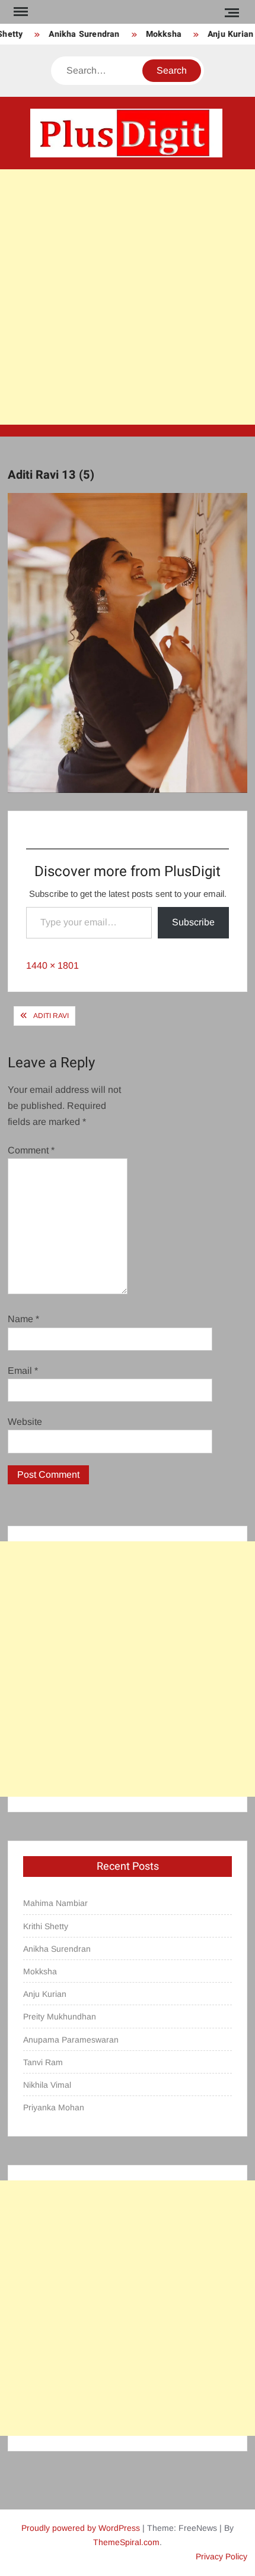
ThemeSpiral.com (126, 2542)
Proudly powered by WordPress (81, 2528)
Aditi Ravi (51, 1016)
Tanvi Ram (43, 2062)
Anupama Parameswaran (71, 2040)
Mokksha (157, 34)
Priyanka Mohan (54, 2107)
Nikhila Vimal (47, 2085)
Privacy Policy (221, 2556)
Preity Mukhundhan (60, 2016)
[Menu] (20, 12)
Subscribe (193, 922)
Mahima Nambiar (55, 1903)
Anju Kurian (224, 34)
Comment (31, 1150)
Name (23, 1319)
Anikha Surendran (77, 34)
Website (25, 1422)
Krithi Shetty (46, 1926)
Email (23, 1371)
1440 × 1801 (52, 965)
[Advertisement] (128, 297)
